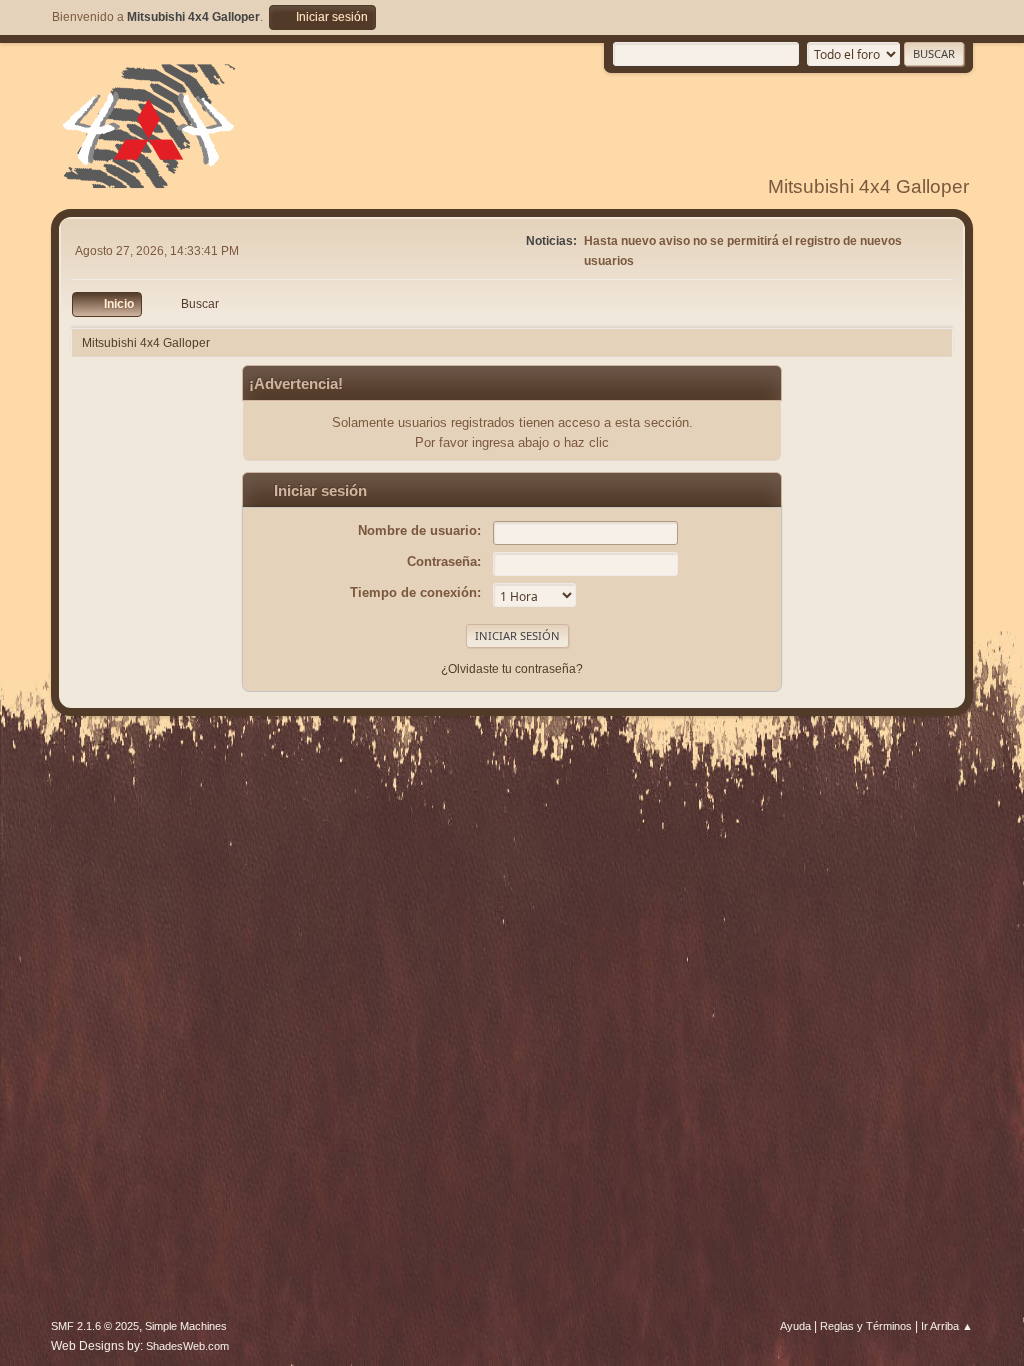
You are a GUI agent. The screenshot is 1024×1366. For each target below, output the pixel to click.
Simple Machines (186, 1326)
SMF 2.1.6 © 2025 (95, 1326)
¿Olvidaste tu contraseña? (512, 669)
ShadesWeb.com (187, 1346)
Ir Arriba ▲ (947, 1326)
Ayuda (795, 1326)
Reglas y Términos (866, 1326)
